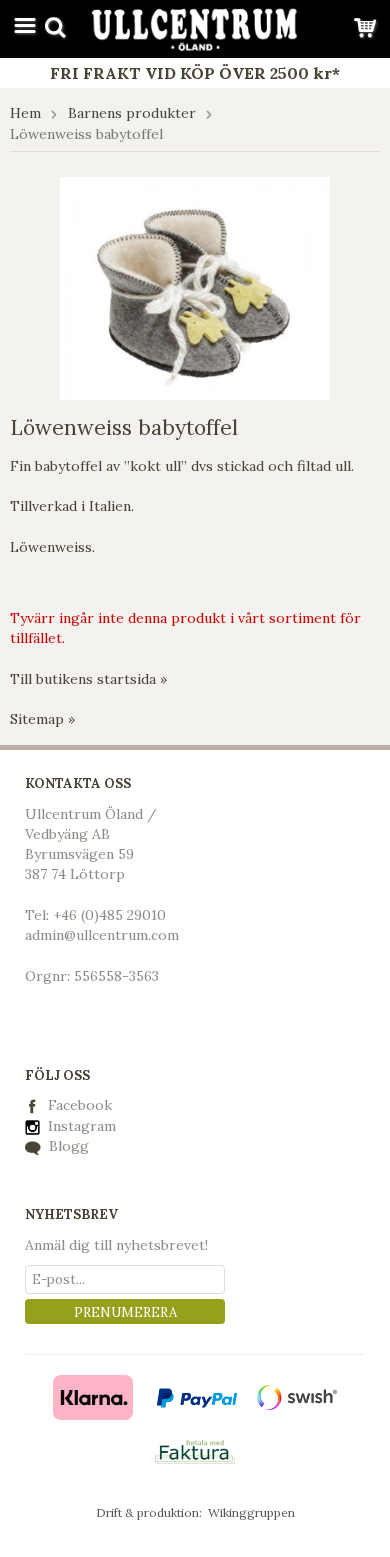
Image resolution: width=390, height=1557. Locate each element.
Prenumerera (125, 1312)
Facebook (80, 1105)
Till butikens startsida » (88, 679)
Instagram (80, 1126)
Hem (25, 113)
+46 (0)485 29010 (109, 915)
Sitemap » (42, 719)
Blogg (67, 1146)
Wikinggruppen (251, 1512)
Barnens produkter (132, 113)
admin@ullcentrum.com (102, 935)
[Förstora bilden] (195, 287)
